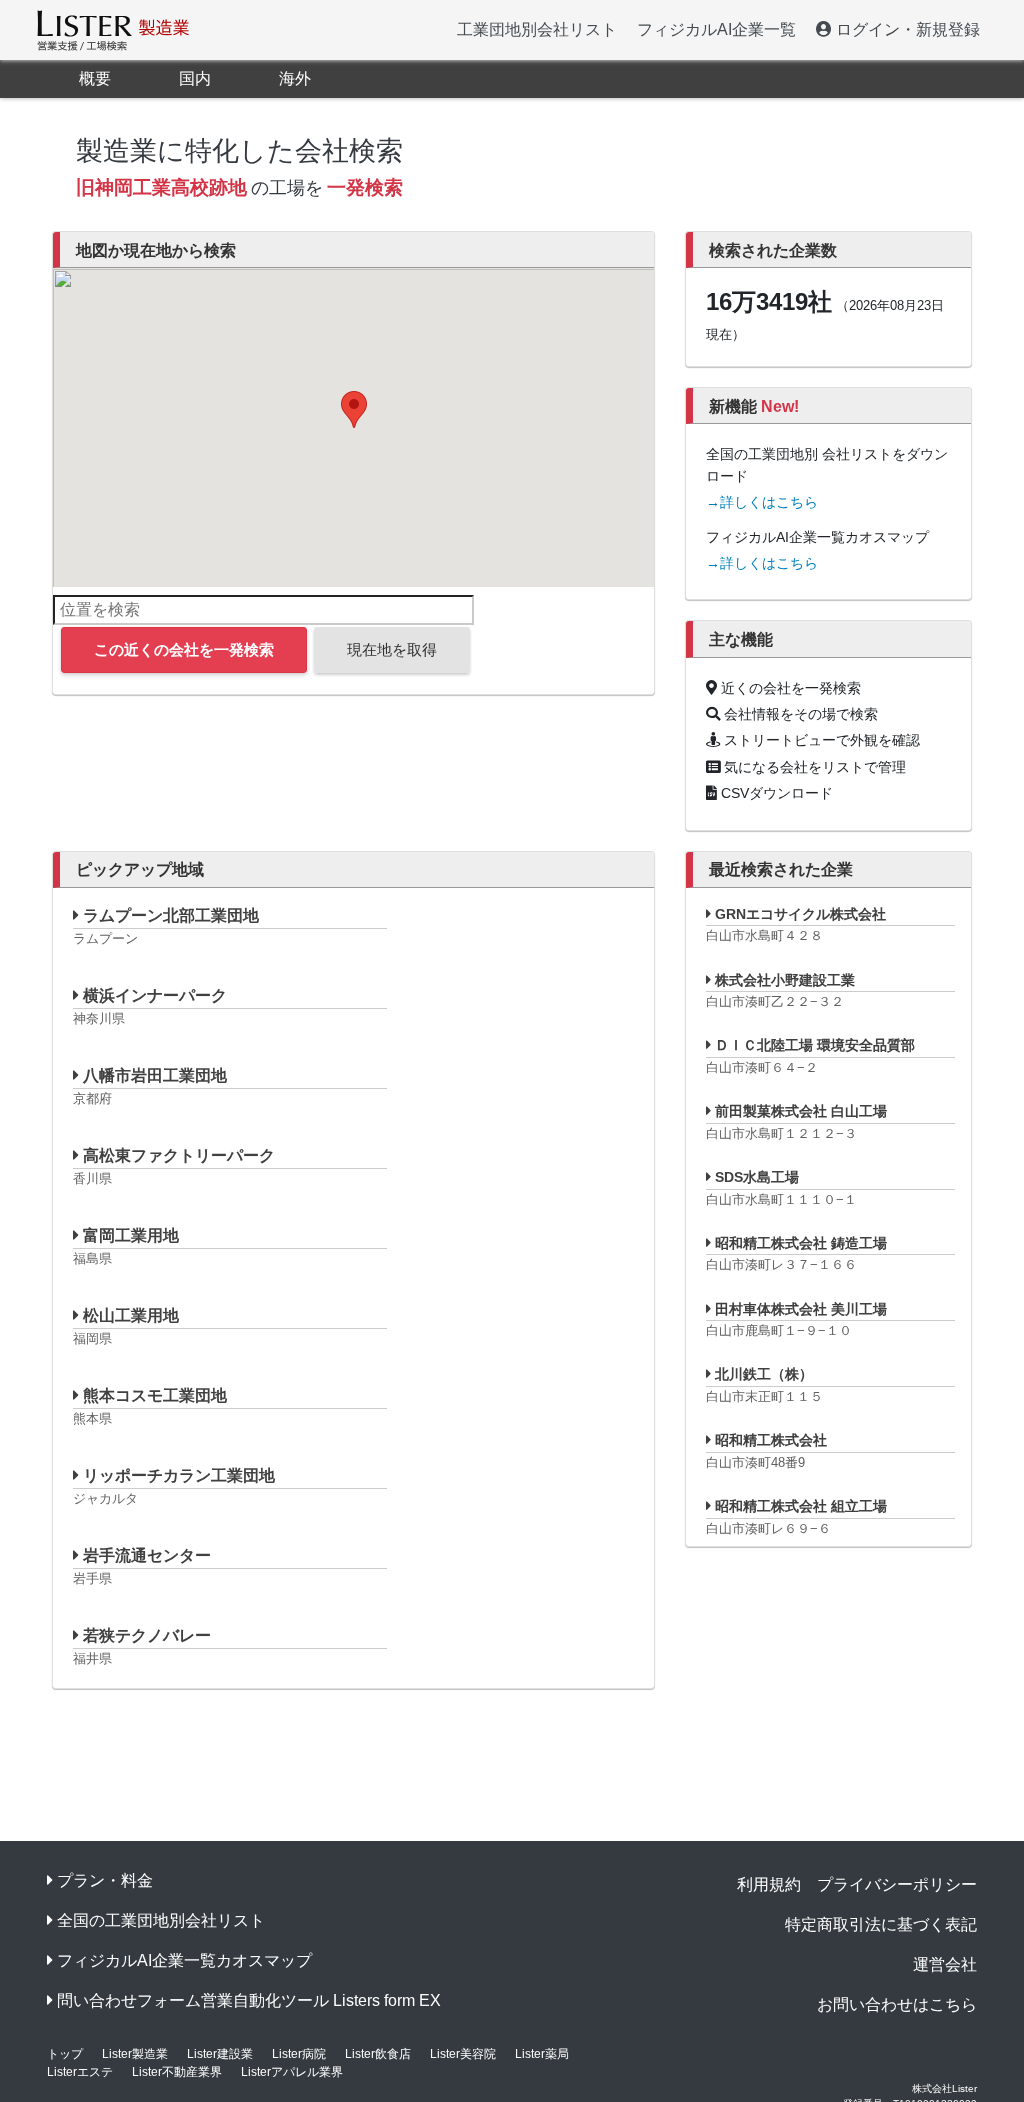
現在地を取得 (392, 649)
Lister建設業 (220, 2054)
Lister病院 (299, 2054)
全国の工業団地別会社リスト (161, 1920)
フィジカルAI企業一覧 (716, 29)
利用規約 (769, 1884)
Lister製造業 (135, 2054)
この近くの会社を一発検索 (184, 649)
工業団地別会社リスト (537, 29)
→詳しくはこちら (762, 502)
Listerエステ (80, 2072)
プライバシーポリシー (897, 1884)
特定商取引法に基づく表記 (881, 1924)
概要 (95, 78)
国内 (195, 78)
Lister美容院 (463, 2054)
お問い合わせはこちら (897, 2004)
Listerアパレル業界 (292, 2072)
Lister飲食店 (378, 2054)
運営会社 (945, 1964)
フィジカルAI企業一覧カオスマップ (184, 1960)
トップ (65, 2054)
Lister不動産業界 (177, 2072)
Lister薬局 (542, 2054)
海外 (295, 78)
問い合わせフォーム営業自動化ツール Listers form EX (249, 2000)
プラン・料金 (105, 1880)
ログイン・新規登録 (906, 29)
